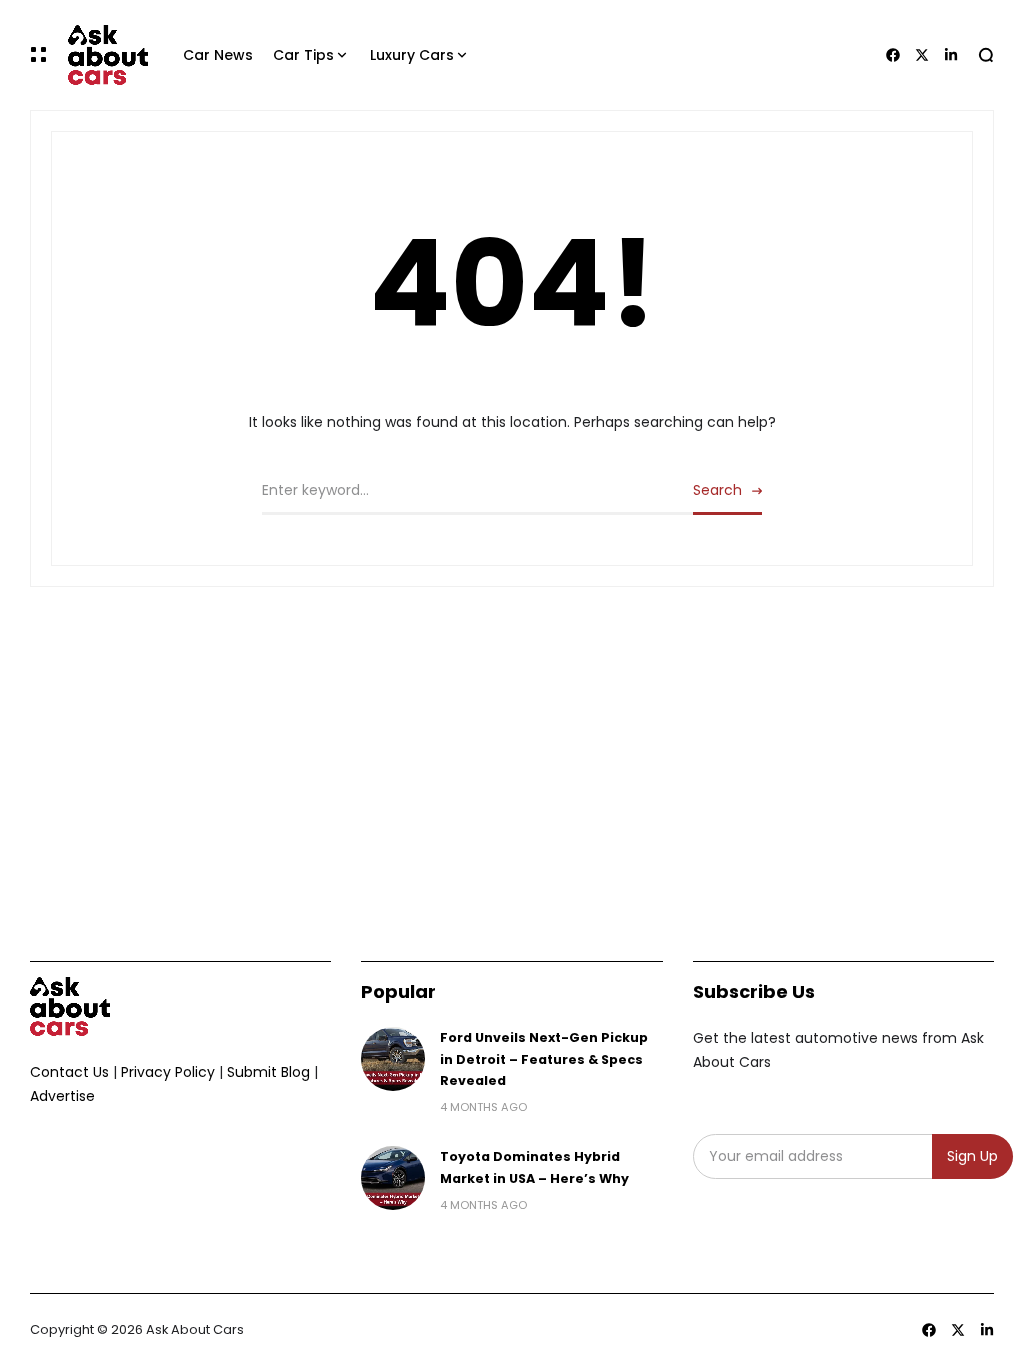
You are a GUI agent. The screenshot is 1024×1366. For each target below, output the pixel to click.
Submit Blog (268, 1072)
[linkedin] (987, 1330)
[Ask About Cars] (108, 55)
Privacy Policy (168, 1072)
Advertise (62, 1096)
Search (717, 490)
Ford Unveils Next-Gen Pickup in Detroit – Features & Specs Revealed (544, 1059)
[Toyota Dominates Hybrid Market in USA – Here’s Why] (393, 1178)
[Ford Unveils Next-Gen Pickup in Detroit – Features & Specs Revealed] (393, 1059)
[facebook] (929, 1330)
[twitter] (958, 1330)
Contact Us (69, 1072)
